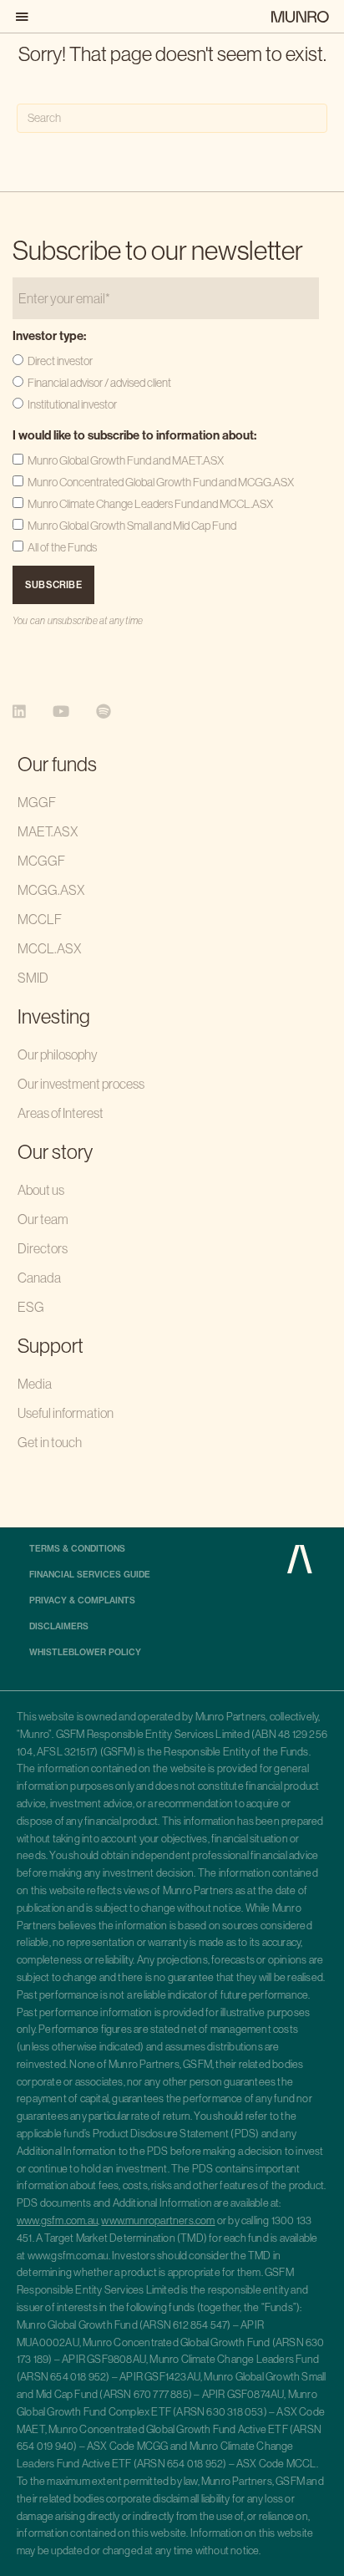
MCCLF (40, 919)
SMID (33, 978)
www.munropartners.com (158, 2220)
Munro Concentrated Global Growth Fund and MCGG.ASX (161, 482)
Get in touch (50, 1442)
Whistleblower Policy (85, 1653)
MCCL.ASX (49, 948)
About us (41, 1190)
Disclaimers (59, 1627)
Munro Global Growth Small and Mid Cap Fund (132, 526)
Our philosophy (58, 1054)
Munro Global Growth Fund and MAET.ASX (126, 460)
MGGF (37, 802)
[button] (25, 16)
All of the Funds (62, 547)
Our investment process (81, 1084)
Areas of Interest (61, 1113)
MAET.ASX (48, 831)
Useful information (66, 1413)
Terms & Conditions (77, 1549)
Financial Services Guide (90, 1575)
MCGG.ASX (51, 890)
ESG (31, 1307)
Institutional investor (72, 404)
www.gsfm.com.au (57, 2220)
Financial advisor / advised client (99, 383)
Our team (43, 1219)
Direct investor (60, 361)
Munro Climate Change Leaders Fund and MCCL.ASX (150, 504)
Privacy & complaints (82, 1601)
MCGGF (41, 861)
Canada (39, 1278)
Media (35, 1384)
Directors (43, 1248)
